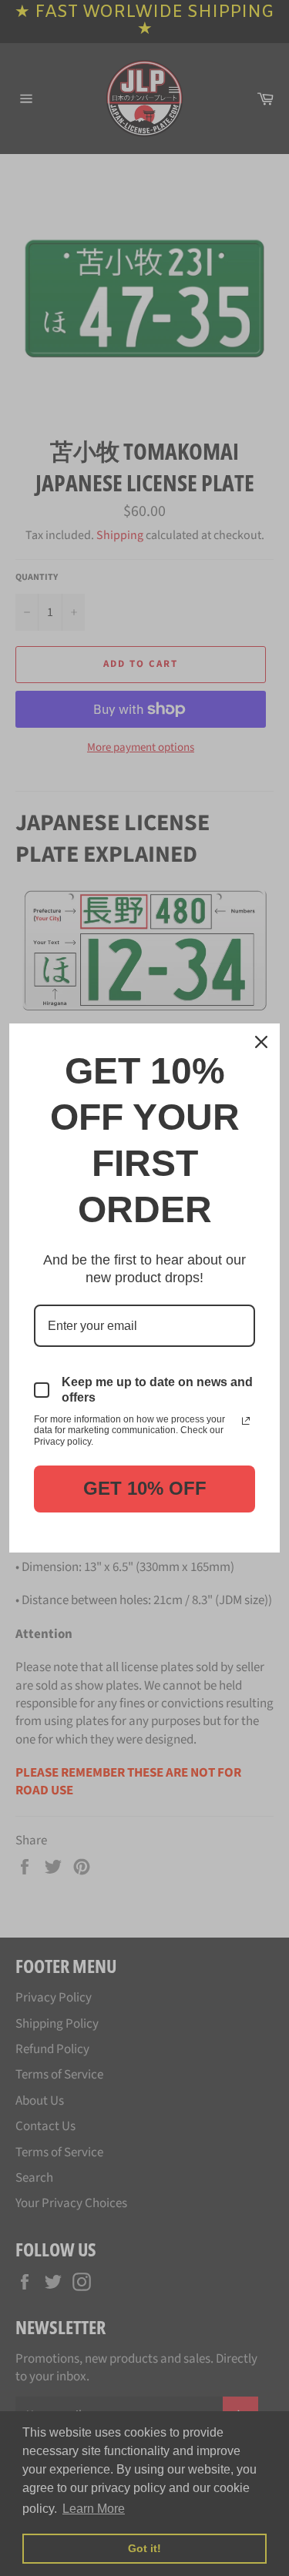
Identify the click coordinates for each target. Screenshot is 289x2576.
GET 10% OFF (145, 1488)
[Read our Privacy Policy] (246, 1421)
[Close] (261, 1042)
